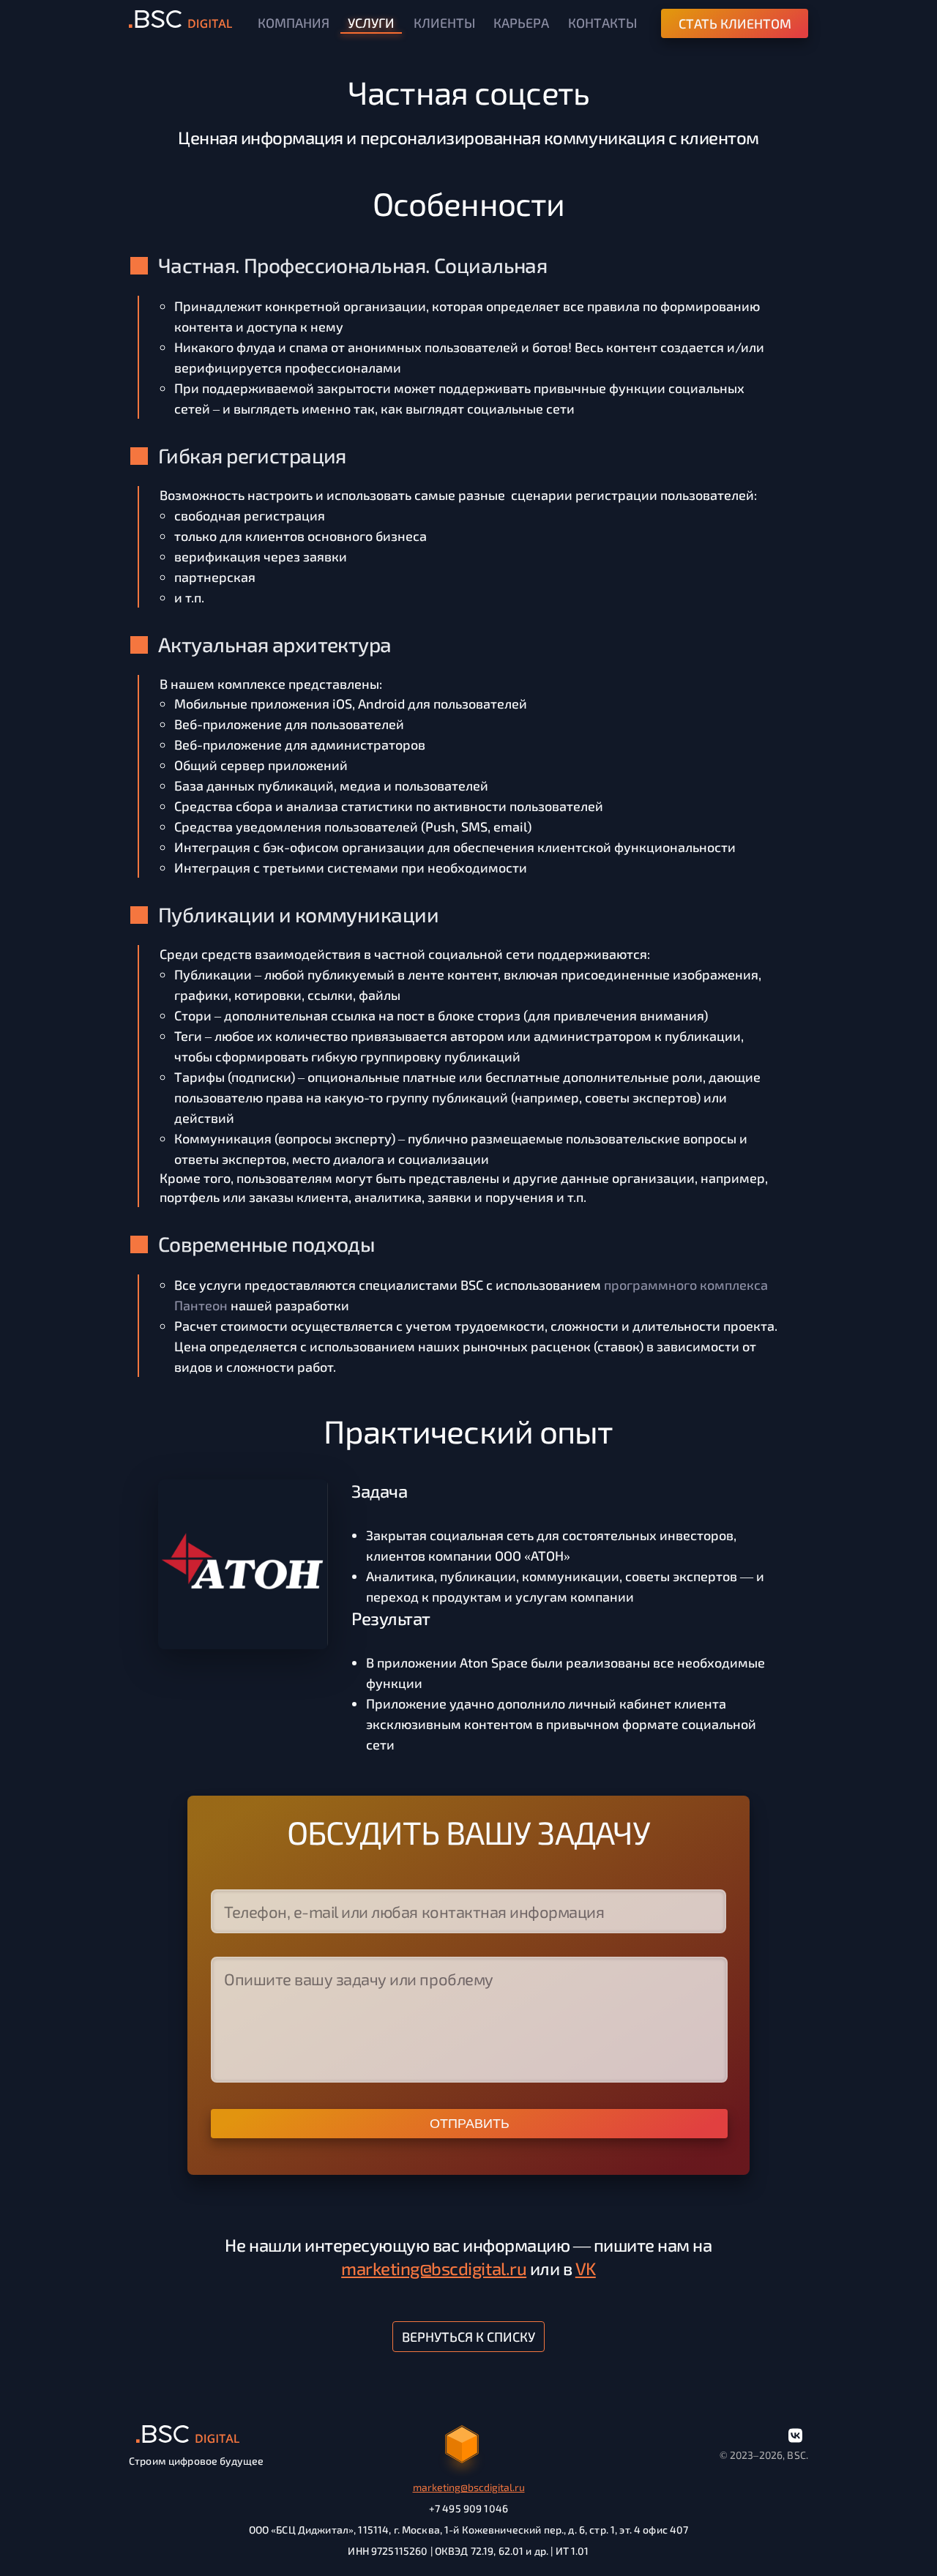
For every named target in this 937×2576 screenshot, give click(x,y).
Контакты (602, 23)
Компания (294, 23)
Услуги (371, 23)
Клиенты (444, 23)
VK (586, 2268)
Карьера (521, 23)
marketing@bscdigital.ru (434, 2268)
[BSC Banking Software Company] (181, 21)
